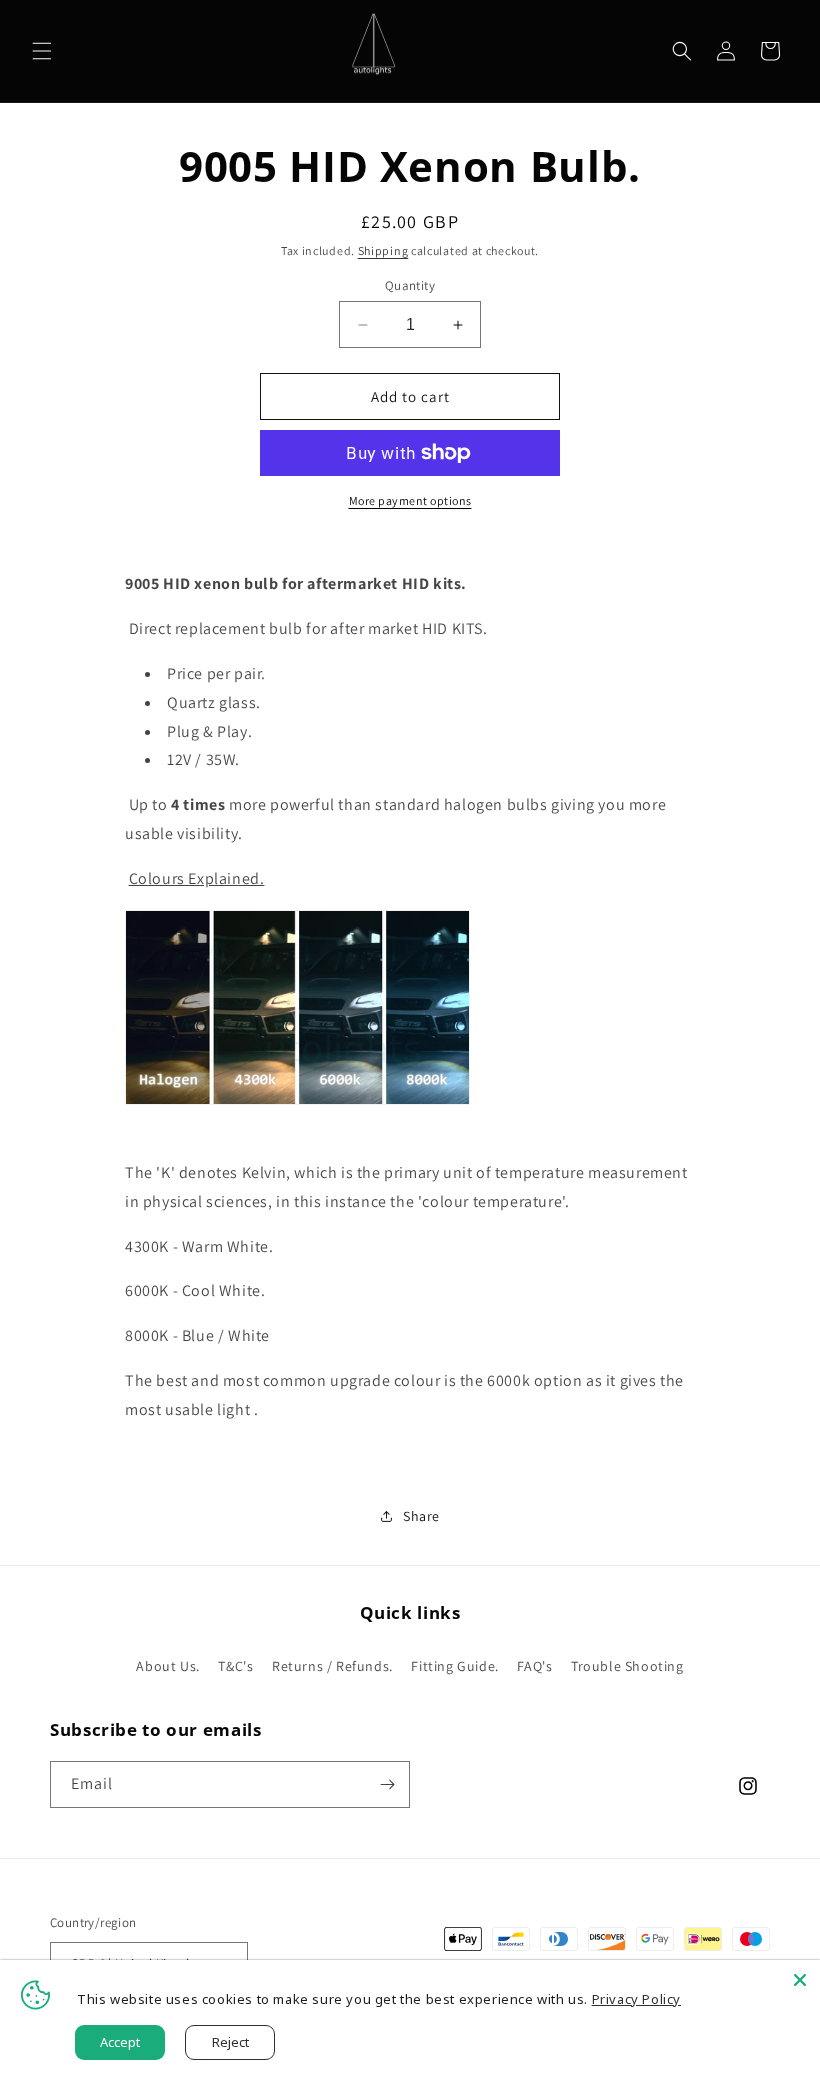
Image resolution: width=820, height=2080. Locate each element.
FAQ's (534, 1666)
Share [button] (421, 1516)
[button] (42, 51)
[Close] (800, 1980)
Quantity (410, 285)
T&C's (235, 1666)
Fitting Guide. (454, 1666)
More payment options (410, 500)
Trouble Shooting (627, 1666)
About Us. (167, 1666)
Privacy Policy (636, 1999)
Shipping (383, 250)
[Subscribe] (387, 1784)
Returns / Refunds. (332, 1666)
